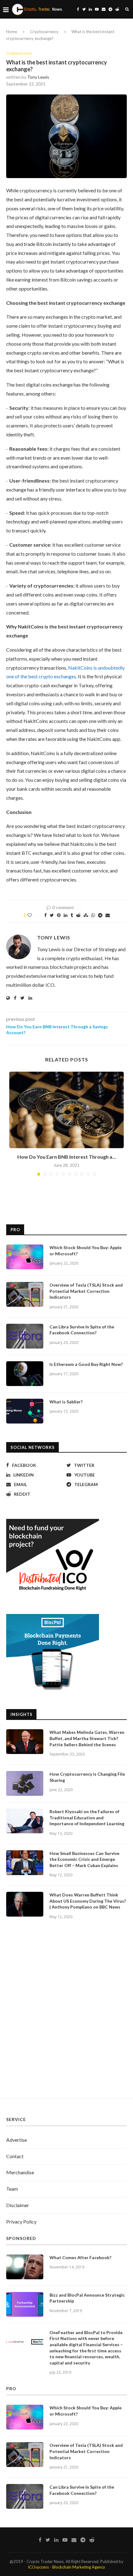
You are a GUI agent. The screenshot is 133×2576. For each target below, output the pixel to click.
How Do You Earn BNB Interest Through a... (67, 1157)
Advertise (17, 2140)
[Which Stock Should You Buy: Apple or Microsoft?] (25, 1257)
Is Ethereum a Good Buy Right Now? (86, 1364)
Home (12, 32)
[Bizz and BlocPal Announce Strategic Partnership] (25, 2304)
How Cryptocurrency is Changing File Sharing (87, 1777)
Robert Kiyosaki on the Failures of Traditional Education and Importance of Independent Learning (87, 1817)
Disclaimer (18, 2205)
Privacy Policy (21, 2222)
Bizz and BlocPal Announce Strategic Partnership (87, 2298)
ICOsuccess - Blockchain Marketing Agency (66, 2567)
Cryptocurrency (44, 32)
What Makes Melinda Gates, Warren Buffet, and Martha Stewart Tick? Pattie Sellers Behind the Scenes (87, 1738)
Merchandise (20, 2172)
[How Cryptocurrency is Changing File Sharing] (25, 1783)
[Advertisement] (66, 2016)
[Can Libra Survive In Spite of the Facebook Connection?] (25, 1336)
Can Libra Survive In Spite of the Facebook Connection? (82, 1330)
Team (12, 2189)
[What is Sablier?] (25, 1411)
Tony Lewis (38, 77)
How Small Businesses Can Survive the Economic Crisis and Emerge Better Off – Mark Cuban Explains (84, 1859)
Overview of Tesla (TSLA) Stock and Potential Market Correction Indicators (86, 1291)
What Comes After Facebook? (80, 2257)
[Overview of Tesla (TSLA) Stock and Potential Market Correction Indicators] (25, 1294)
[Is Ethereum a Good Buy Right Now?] (25, 1374)
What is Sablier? (66, 1402)
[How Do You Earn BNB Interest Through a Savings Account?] (66, 1110)
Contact (15, 2156)
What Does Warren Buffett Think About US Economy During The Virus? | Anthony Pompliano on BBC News (88, 1901)
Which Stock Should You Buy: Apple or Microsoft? (86, 1251)
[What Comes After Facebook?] (25, 2267)
